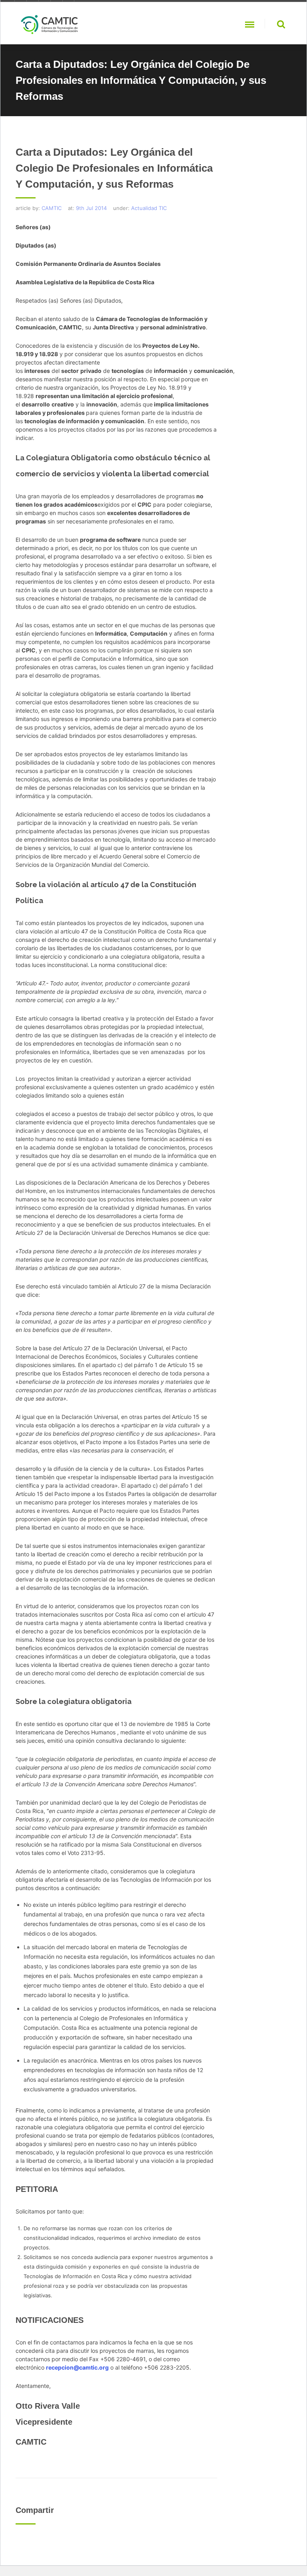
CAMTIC (52, 208)
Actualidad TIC (149, 208)
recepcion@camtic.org (77, 2367)
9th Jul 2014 (91, 208)
